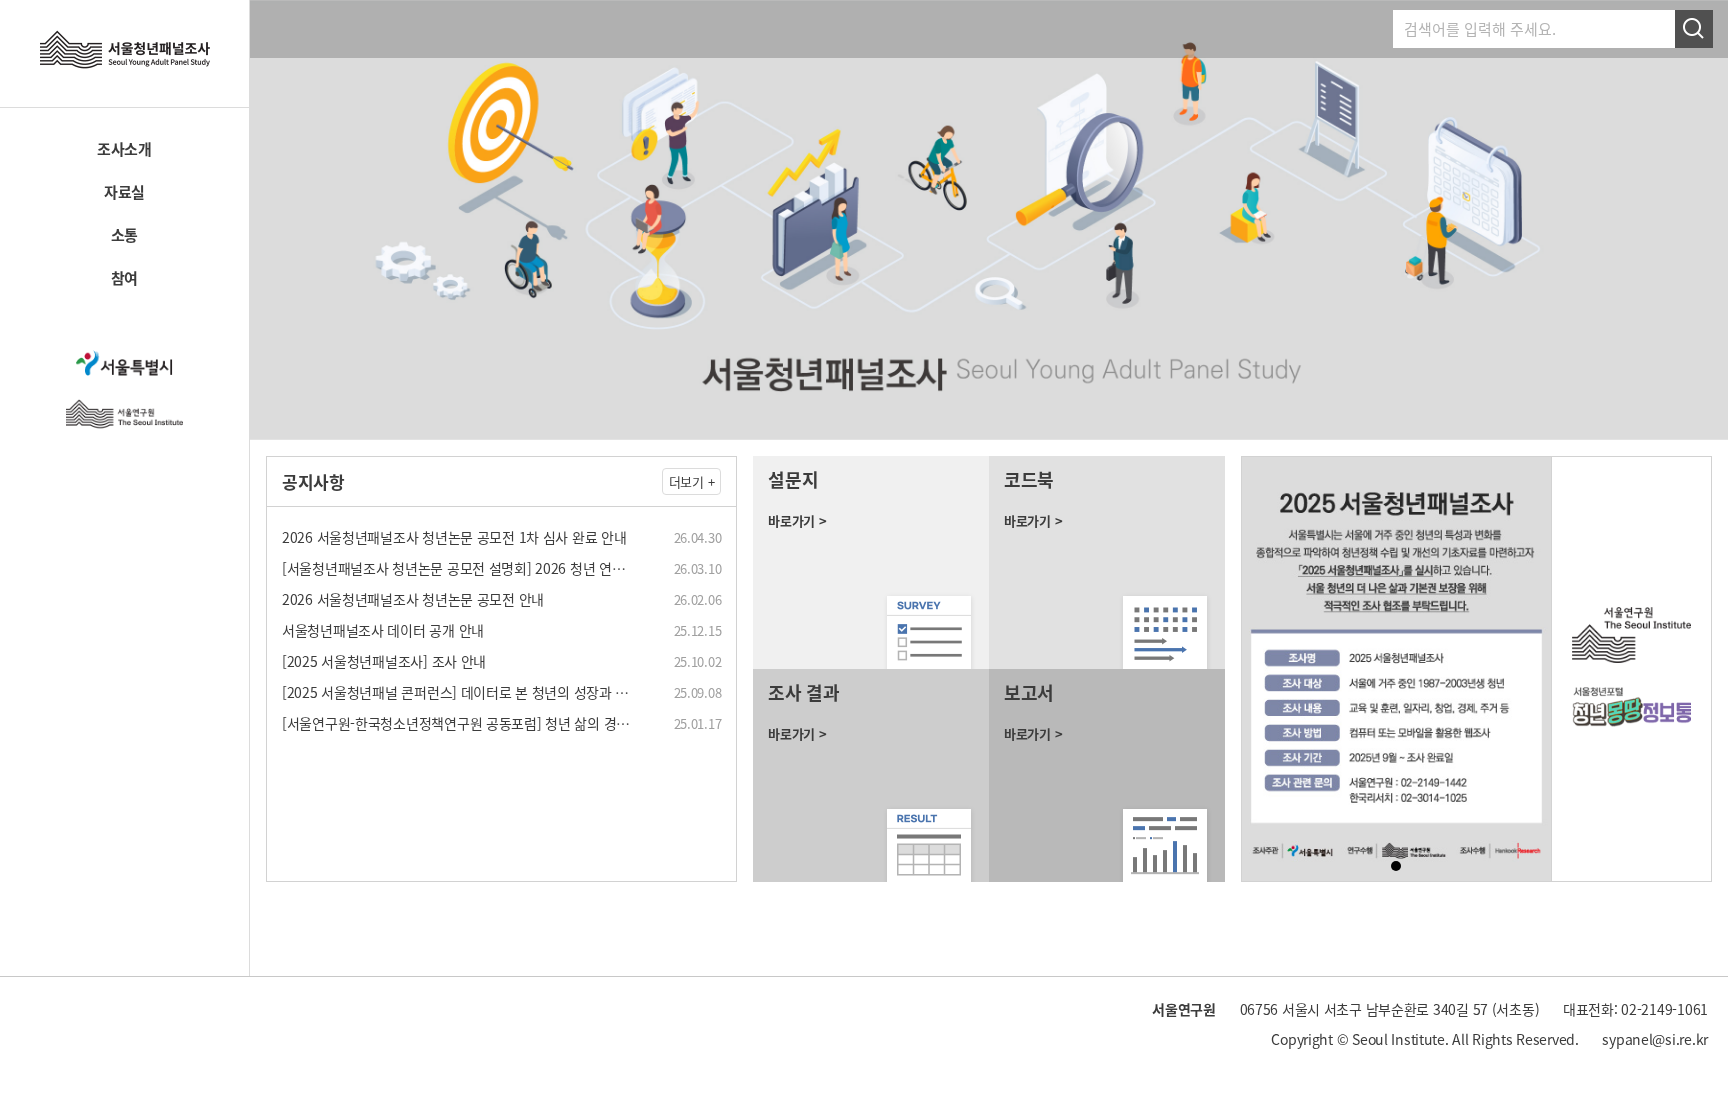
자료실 (124, 192)
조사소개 (124, 149)
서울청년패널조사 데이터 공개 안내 (383, 630)
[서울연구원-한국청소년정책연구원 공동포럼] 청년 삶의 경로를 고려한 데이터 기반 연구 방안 (547, 723)
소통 (124, 235)
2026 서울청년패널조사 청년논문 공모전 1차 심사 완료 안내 (454, 537)
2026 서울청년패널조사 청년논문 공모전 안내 (413, 599)
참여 (124, 278)
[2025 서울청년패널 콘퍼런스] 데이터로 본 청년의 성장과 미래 (461, 692)
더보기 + (692, 481)
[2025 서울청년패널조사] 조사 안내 (384, 661)
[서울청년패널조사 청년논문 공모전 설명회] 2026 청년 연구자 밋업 (474, 568)
